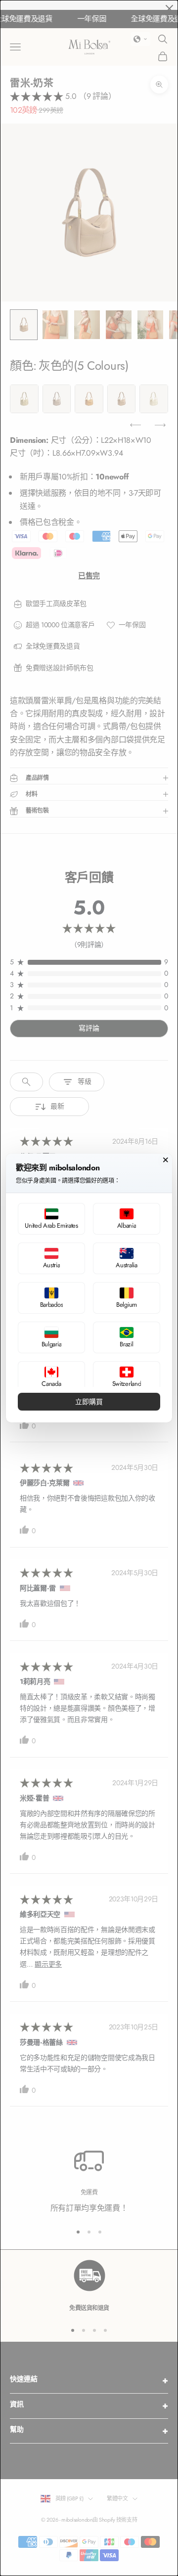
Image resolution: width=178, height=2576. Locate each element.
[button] (51, 1219)
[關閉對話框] (166, 1160)
